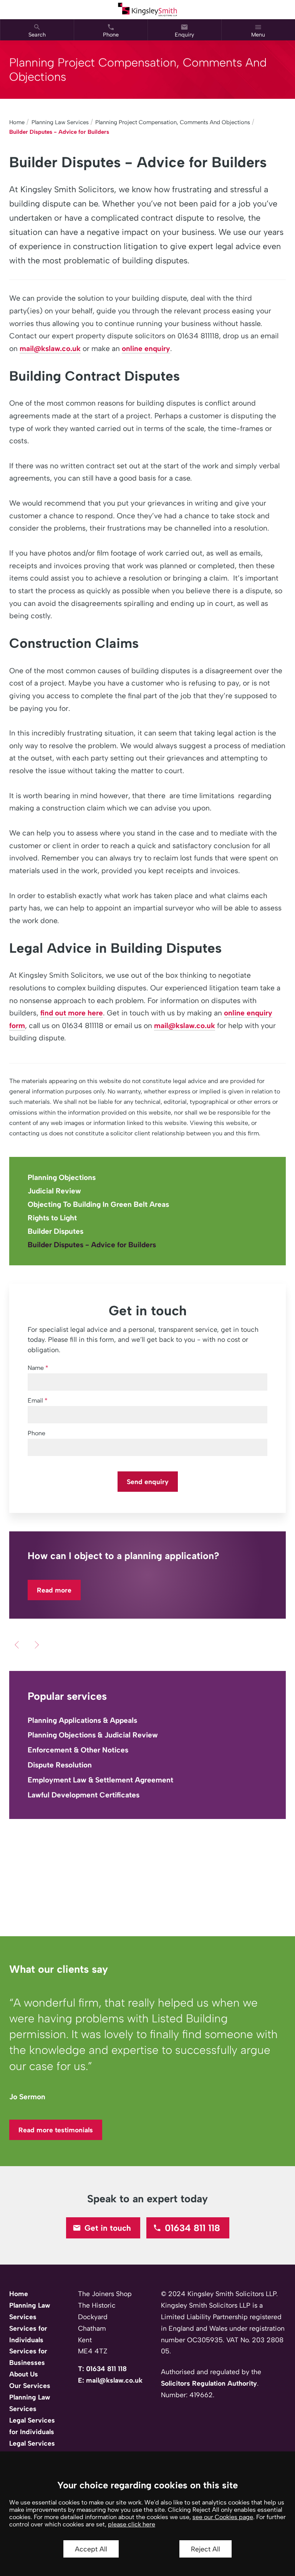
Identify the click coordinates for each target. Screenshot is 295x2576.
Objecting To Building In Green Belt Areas (98, 1204)
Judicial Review (54, 1191)
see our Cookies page (223, 2517)
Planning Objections (62, 1177)
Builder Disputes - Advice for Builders (59, 132)
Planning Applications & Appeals (82, 1720)
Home (17, 122)
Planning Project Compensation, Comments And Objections (173, 122)
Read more (54, 1590)
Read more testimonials (56, 2130)
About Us (24, 2374)
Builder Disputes (56, 1231)
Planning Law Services (60, 122)
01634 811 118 (192, 2228)
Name (36, 1368)
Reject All (206, 2549)
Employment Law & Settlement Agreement (100, 1780)
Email (35, 1400)
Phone (36, 1433)
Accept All (91, 2549)
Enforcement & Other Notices (78, 1750)
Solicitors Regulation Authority (209, 2383)
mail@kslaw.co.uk (50, 349)
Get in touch (108, 2228)
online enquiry (146, 349)
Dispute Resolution (60, 1765)
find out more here (72, 1013)
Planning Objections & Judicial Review (93, 1735)
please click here (132, 2524)
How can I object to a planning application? (123, 1556)
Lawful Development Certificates (84, 1795)
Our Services (30, 2385)
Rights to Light (52, 1218)
